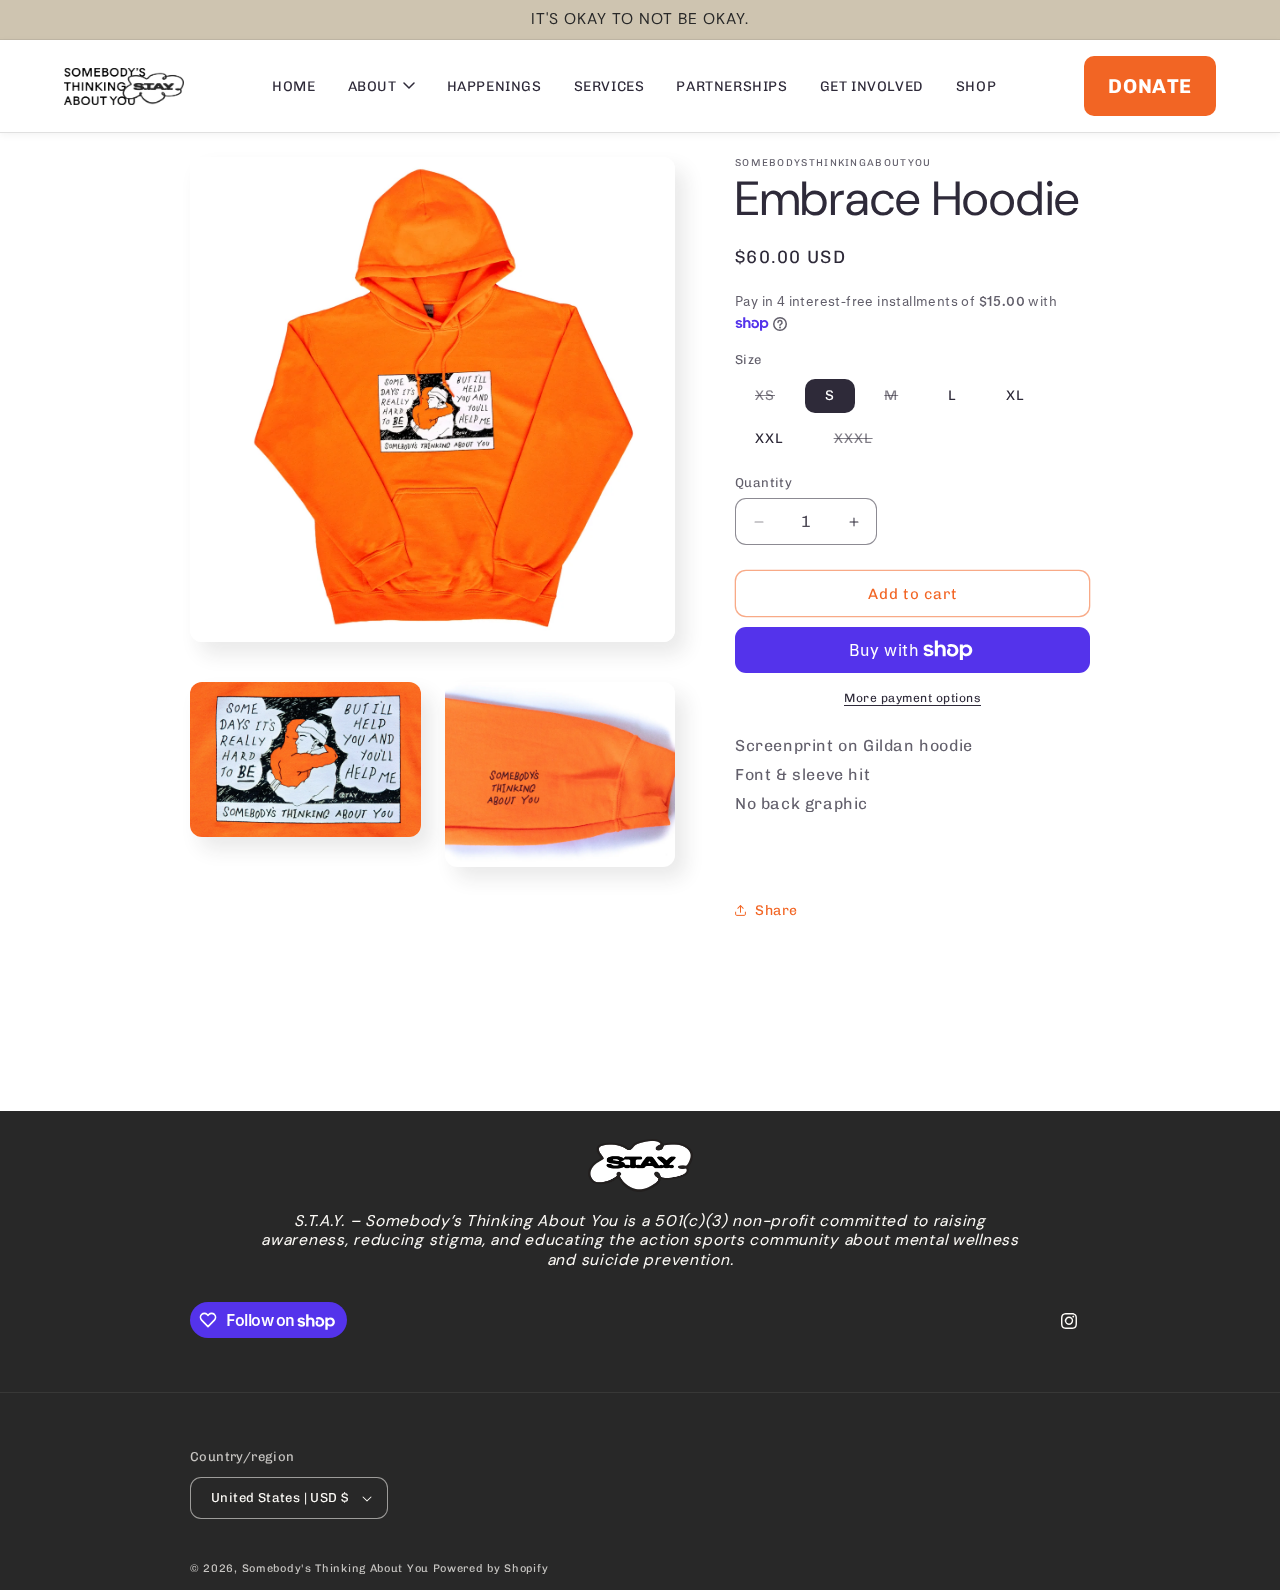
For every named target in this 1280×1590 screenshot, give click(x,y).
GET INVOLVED (872, 86)
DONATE (1150, 86)
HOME (293, 86)
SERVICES (609, 86)
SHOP (976, 86)
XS (775, 399)
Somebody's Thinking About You (335, 1568)
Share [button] (776, 910)
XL (1015, 395)
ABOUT (372, 86)
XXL (769, 438)
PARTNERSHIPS (731, 86)
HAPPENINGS (494, 86)
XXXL (863, 442)
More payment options (912, 698)
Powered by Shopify (491, 1568)
